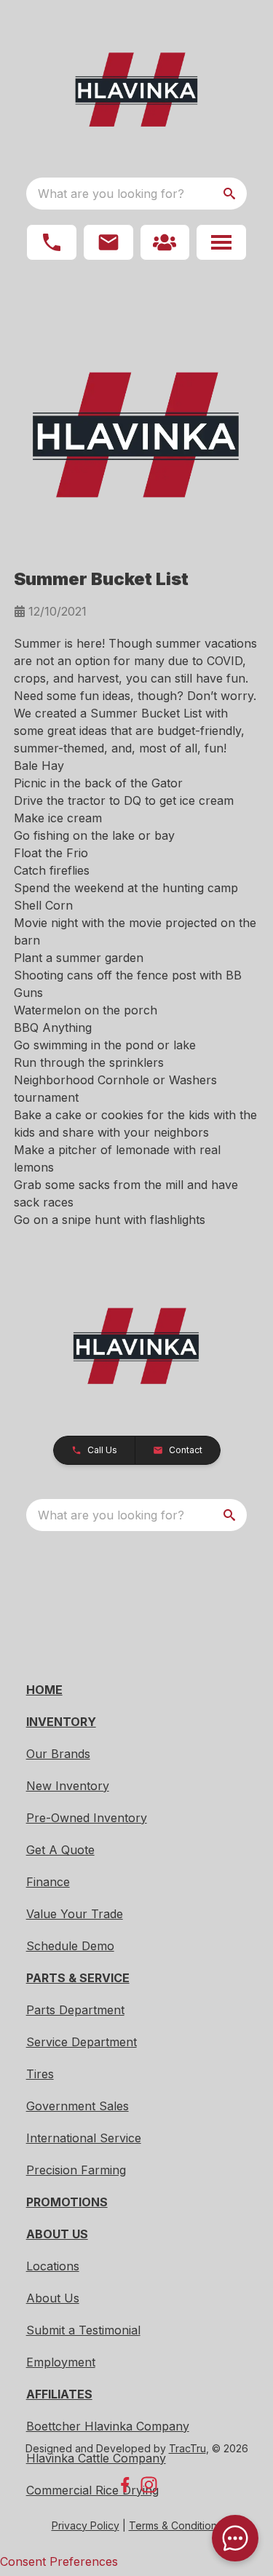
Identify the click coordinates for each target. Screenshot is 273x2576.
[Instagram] (149, 2485)
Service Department (82, 2042)
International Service (84, 2138)
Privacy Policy (86, 2525)
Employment (61, 2362)
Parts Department (75, 2010)
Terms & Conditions (175, 2525)
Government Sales (78, 2106)
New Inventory (68, 1786)
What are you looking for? (111, 194)
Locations (53, 2266)
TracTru (187, 2448)
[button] (52, 242)
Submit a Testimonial (83, 2330)
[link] (165, 242)
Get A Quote (60, 1850)
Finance (48, 1882)
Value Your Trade (75, 1914)
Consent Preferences (59, 2561)
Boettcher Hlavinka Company (108, 2426)
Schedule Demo (70, 1946)
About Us (53, 2298)
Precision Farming (76, 2170)
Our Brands (58, 1754)
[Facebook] (125, 2485)
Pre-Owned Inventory (87, 1818)
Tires (40, 2074)
